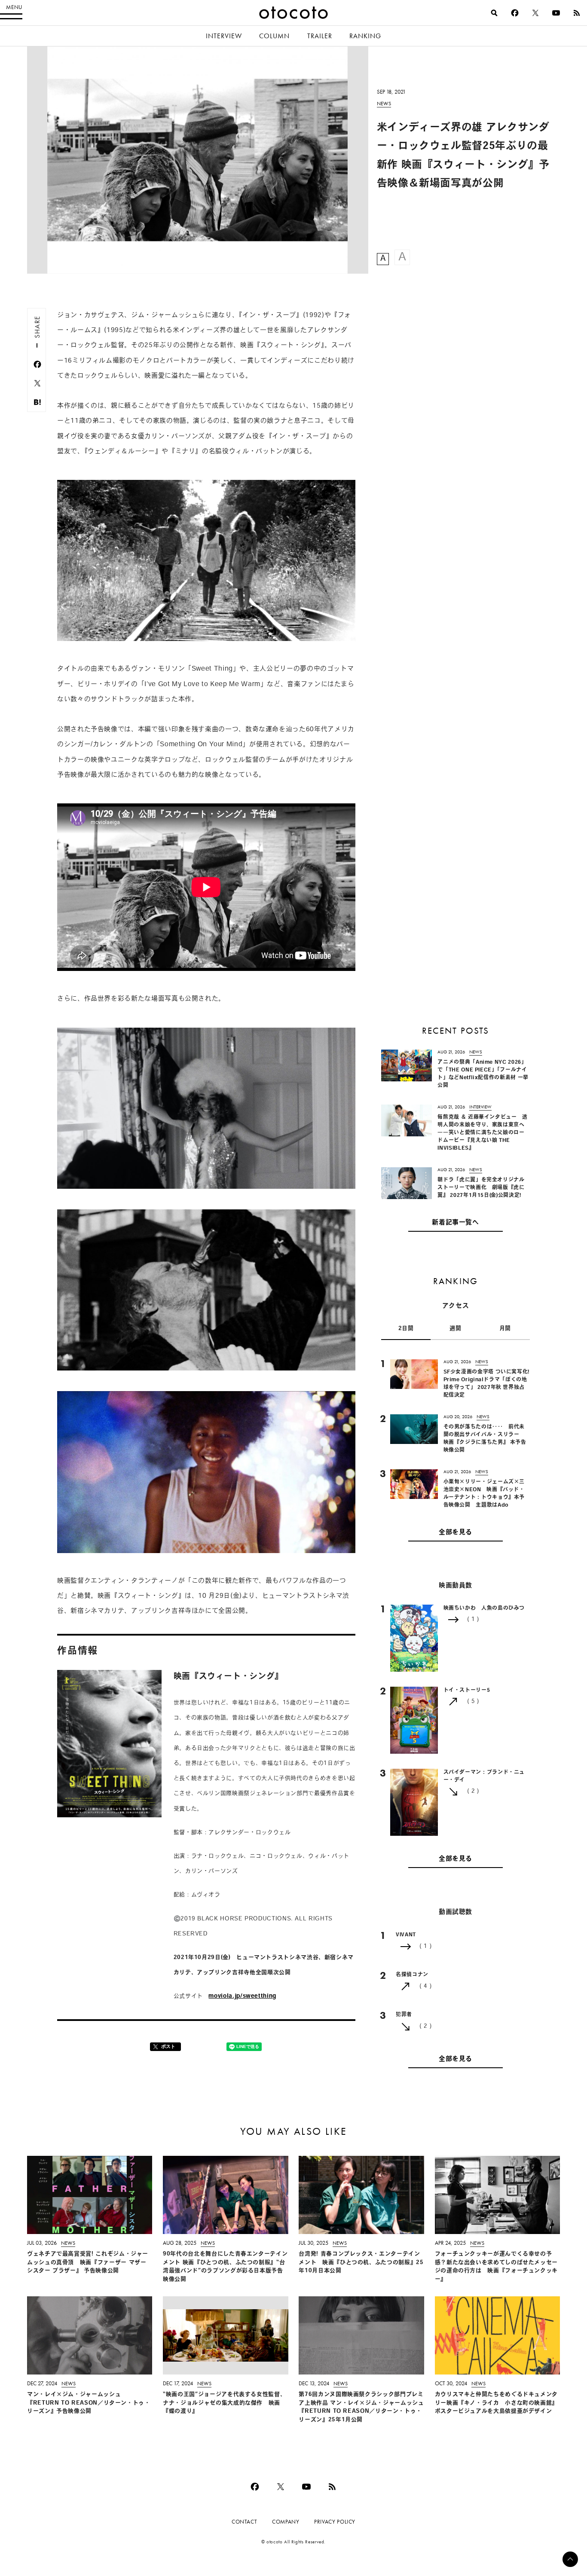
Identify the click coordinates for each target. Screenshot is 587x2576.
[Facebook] (515, 13)
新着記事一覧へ (455, 1223)
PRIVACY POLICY (335, 2522)
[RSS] (577, 13)
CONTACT (244, 2522)
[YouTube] (556, 13)
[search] (494, 13)
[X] (535, 13)
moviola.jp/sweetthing (242, 1996)
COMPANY (286, 2522)
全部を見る (456, 1533)
